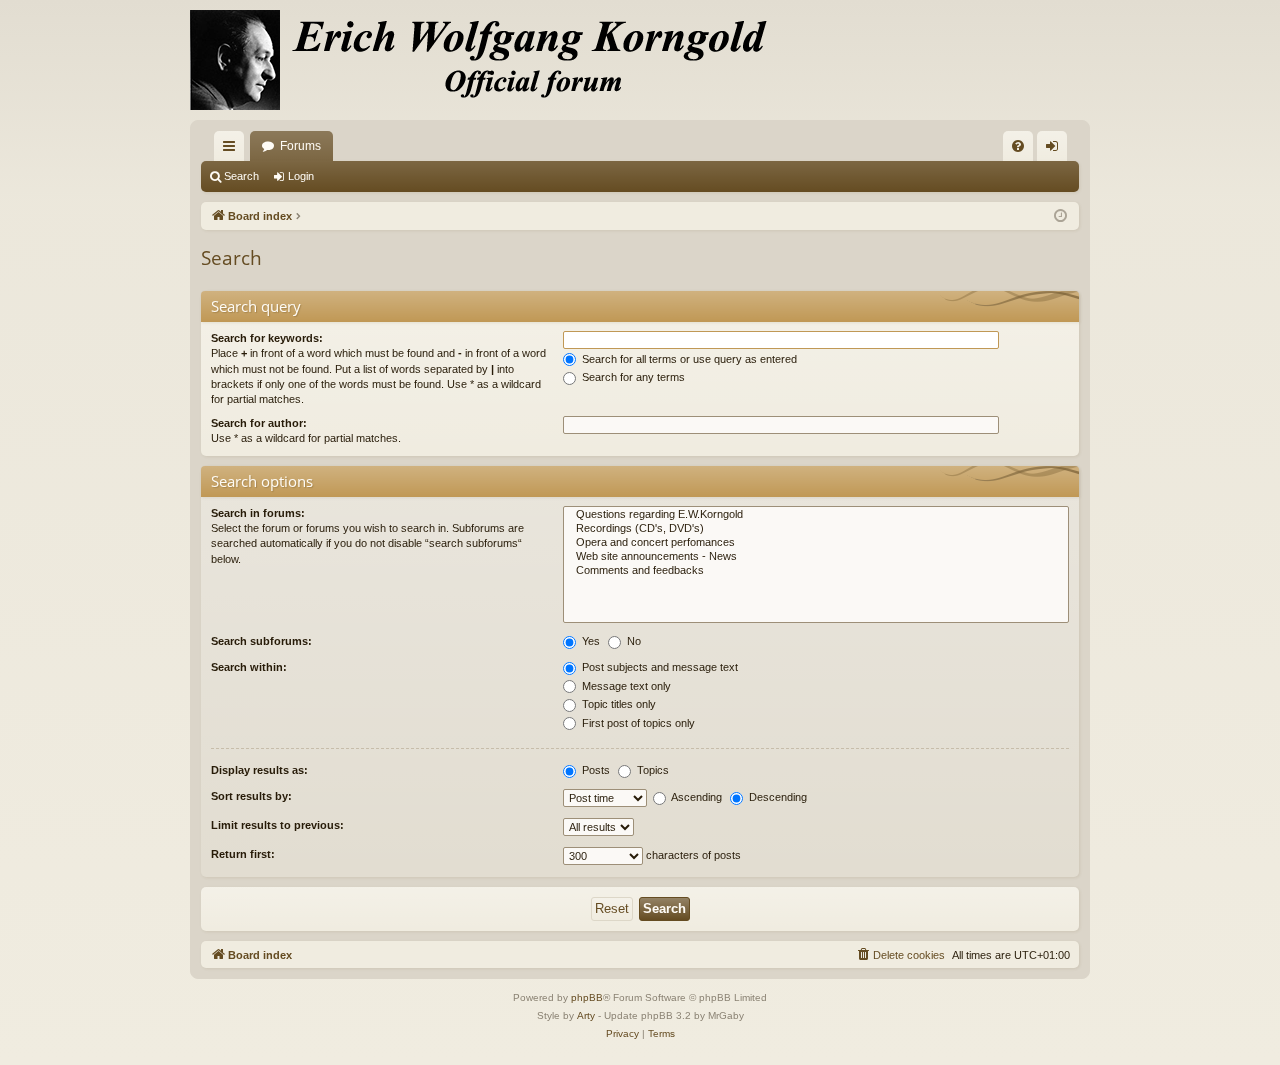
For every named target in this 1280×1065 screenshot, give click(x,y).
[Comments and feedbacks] (816, 571)
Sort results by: (251, 796)
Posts (594, 770)
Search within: (249, 667)
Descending (776, 797)
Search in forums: (258, 513)
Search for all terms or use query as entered (688, 359)
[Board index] (490, 60)
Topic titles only (617, 704)
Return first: (243, 854)
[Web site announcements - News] (816, 557)
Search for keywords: (267, 338)
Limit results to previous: (277, 825)
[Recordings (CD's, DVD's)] (816, 529)
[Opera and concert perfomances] (816, 543)
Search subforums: (261, 641)
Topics (651, 770)
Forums (300, 146)
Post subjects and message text (658, 667)
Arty (586, 1015)
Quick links (233, 150)
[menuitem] (1018, 146)
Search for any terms (632, 377)
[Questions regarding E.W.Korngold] (816, 515)
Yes (589, 641)
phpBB (587, 997)
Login (301, 176)
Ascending (695, 797)
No (632, 641)
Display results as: (259, 770)
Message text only (625, 686)
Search (241, 176)
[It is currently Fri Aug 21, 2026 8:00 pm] (1060, 216)
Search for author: (259, 423)
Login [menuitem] (1056, 150)
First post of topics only (637, 723)
